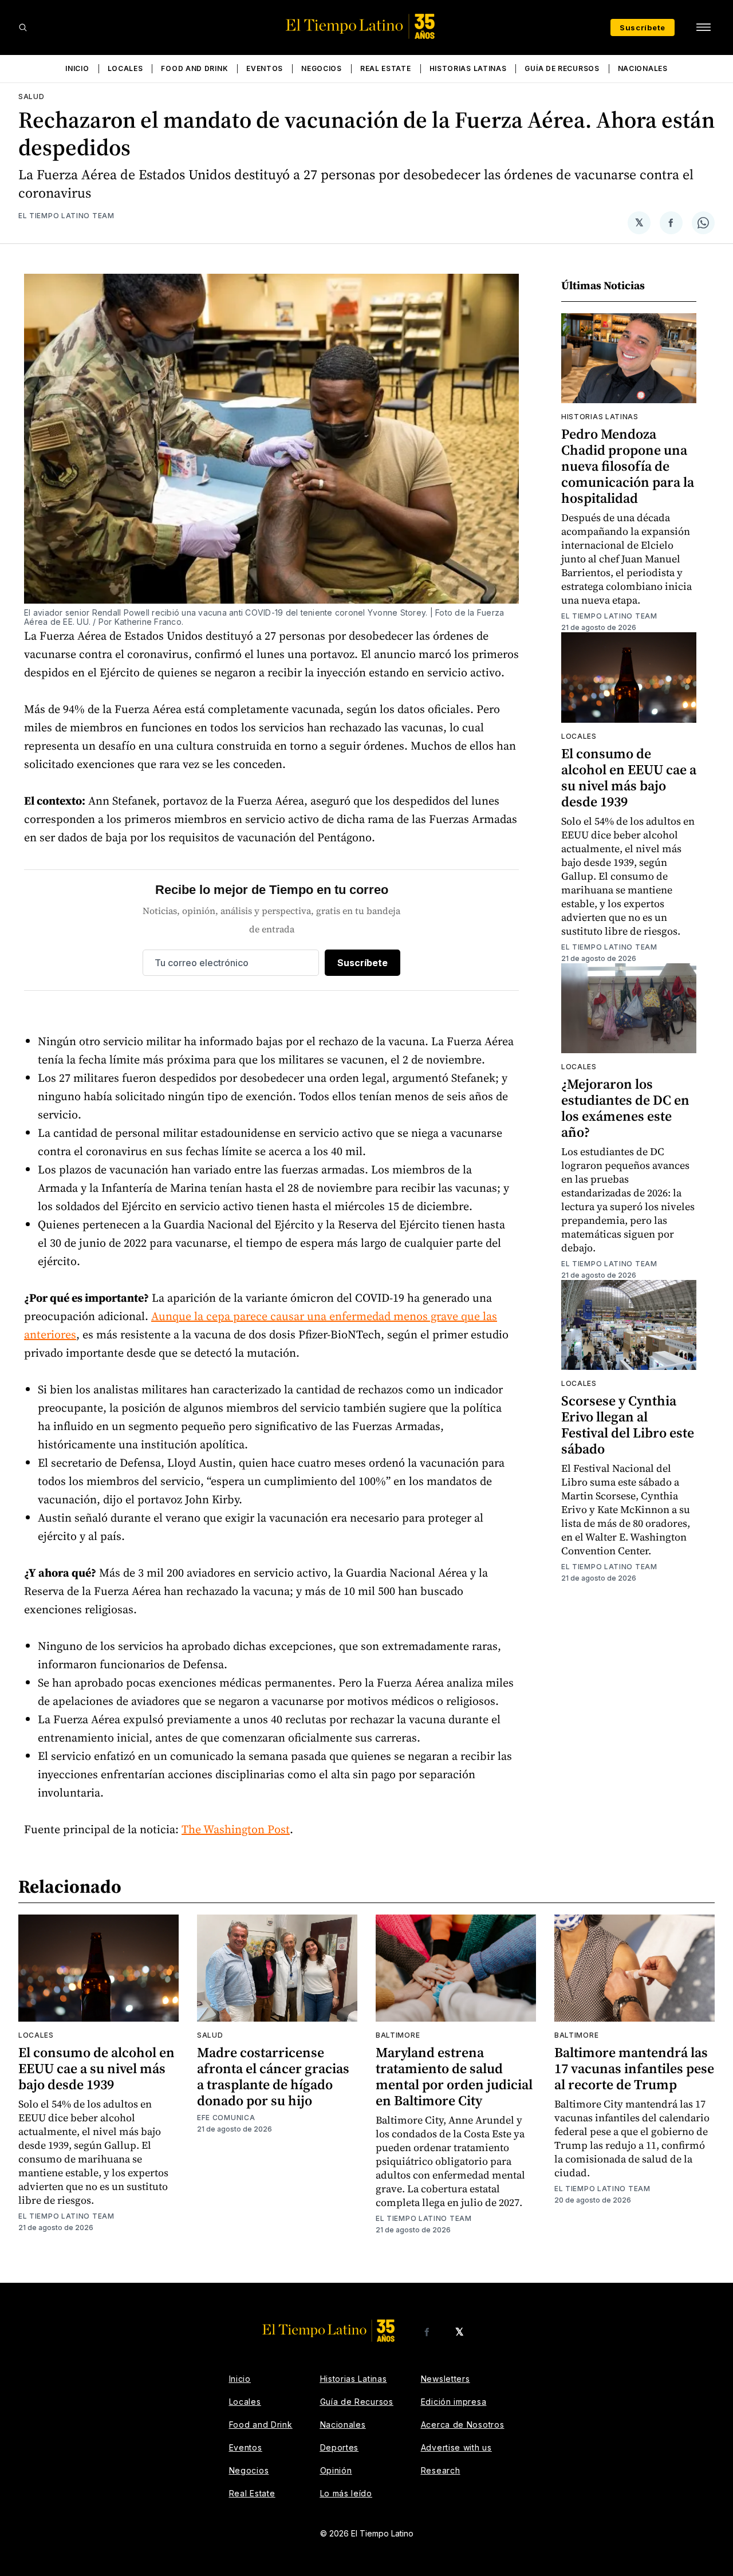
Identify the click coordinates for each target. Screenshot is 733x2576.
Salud (31, 96)
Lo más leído (346, 2493)
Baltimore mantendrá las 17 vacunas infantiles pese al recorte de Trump (634, 2068)
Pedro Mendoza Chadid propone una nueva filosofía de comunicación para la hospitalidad (628, 466)
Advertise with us (456, 2447)
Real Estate (386, 68)
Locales (125, 68)
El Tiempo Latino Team (66, 216)
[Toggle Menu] (703, 27)
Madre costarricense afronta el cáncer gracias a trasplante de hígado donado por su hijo (273, 2076)
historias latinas (600, 417)
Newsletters (446, 2379)
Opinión (336, 2470)
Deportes (340, 2447)
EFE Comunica (226, 2118)
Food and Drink (194, 68)
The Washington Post (236, 1829)
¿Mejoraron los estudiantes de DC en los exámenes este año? (625, 1108)
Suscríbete (643, 27)
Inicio (77, 68)
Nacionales (643, 68)
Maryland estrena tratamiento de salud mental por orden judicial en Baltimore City (454, 2076)
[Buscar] (23, 27)
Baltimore (398, 2035)
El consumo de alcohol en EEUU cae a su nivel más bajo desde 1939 (629, 777)
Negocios (322, 68)
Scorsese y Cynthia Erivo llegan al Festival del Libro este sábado (628, 1425)
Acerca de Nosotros (463, 2425)
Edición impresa (454, 2402)
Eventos (265, 68)
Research (441, 2470)
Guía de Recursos (562, 68)
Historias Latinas (468, 68)
